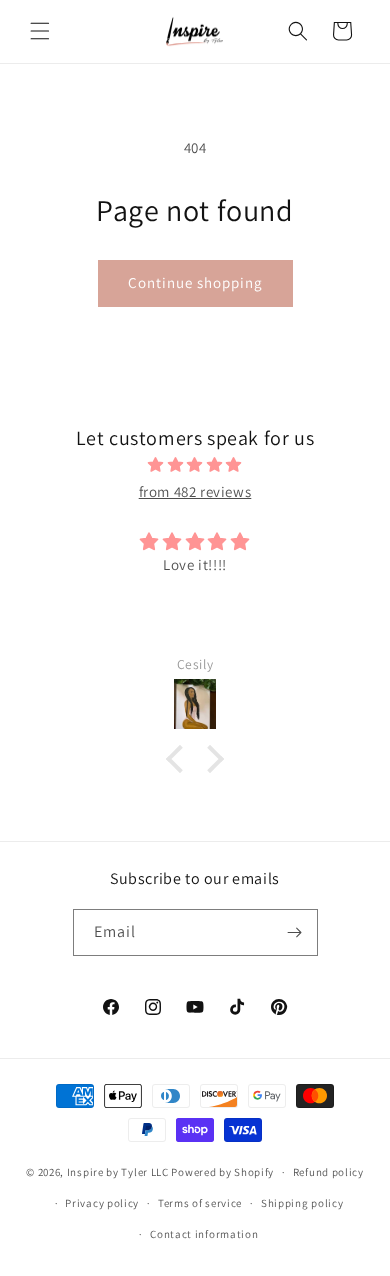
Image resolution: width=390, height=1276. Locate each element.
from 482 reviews (195, 491)
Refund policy (328, 1172)
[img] (195, 464)
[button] (40, 31)
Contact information (204, 1234)
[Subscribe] (295, 932)
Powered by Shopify (222, 1172)
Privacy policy (102, 1203)
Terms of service (200, 1203)
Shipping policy (302, 1203)
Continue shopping (195, 282)
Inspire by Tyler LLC (118, 1172)
